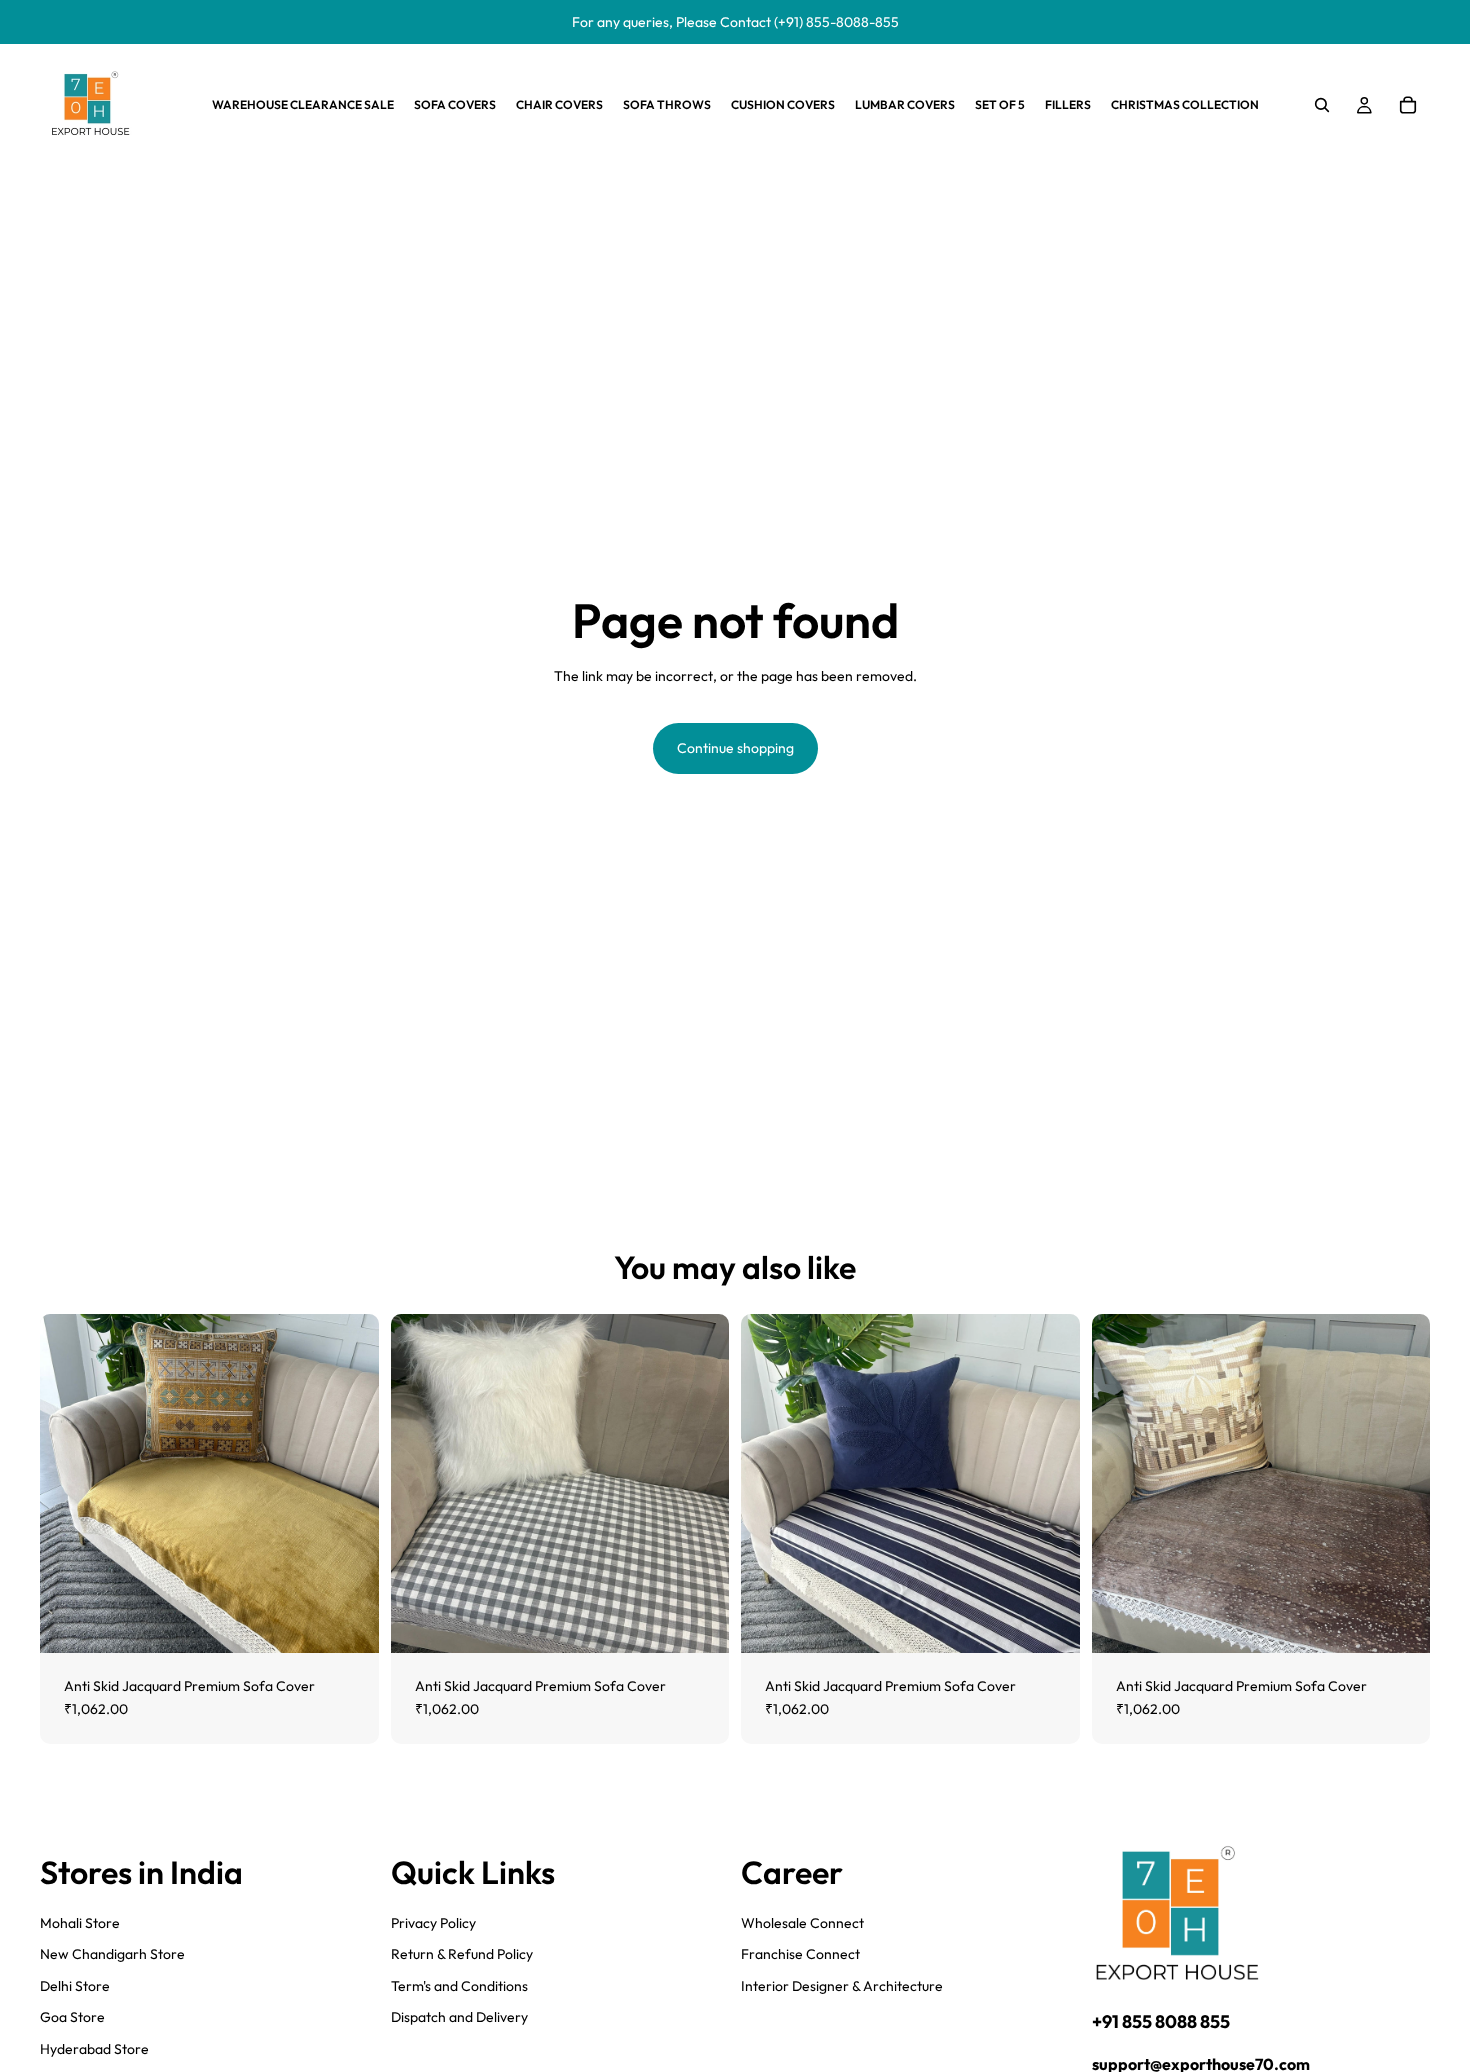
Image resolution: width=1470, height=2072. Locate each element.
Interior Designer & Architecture (842, 1986)
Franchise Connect (800, 1954)
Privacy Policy (433, 1922)
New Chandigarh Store (112, 1954)
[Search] (1322, 105)
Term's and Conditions (459, 1986)
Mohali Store (80, 1922)
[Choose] (348, 1622)
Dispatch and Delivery (459, 2017)
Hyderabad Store (94, 2049)
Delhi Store (75, 1986)
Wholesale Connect (802, 1922)
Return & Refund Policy (462, 1954)
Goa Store (72, 2017)
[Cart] (1408, 105)
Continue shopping (735, 748)
